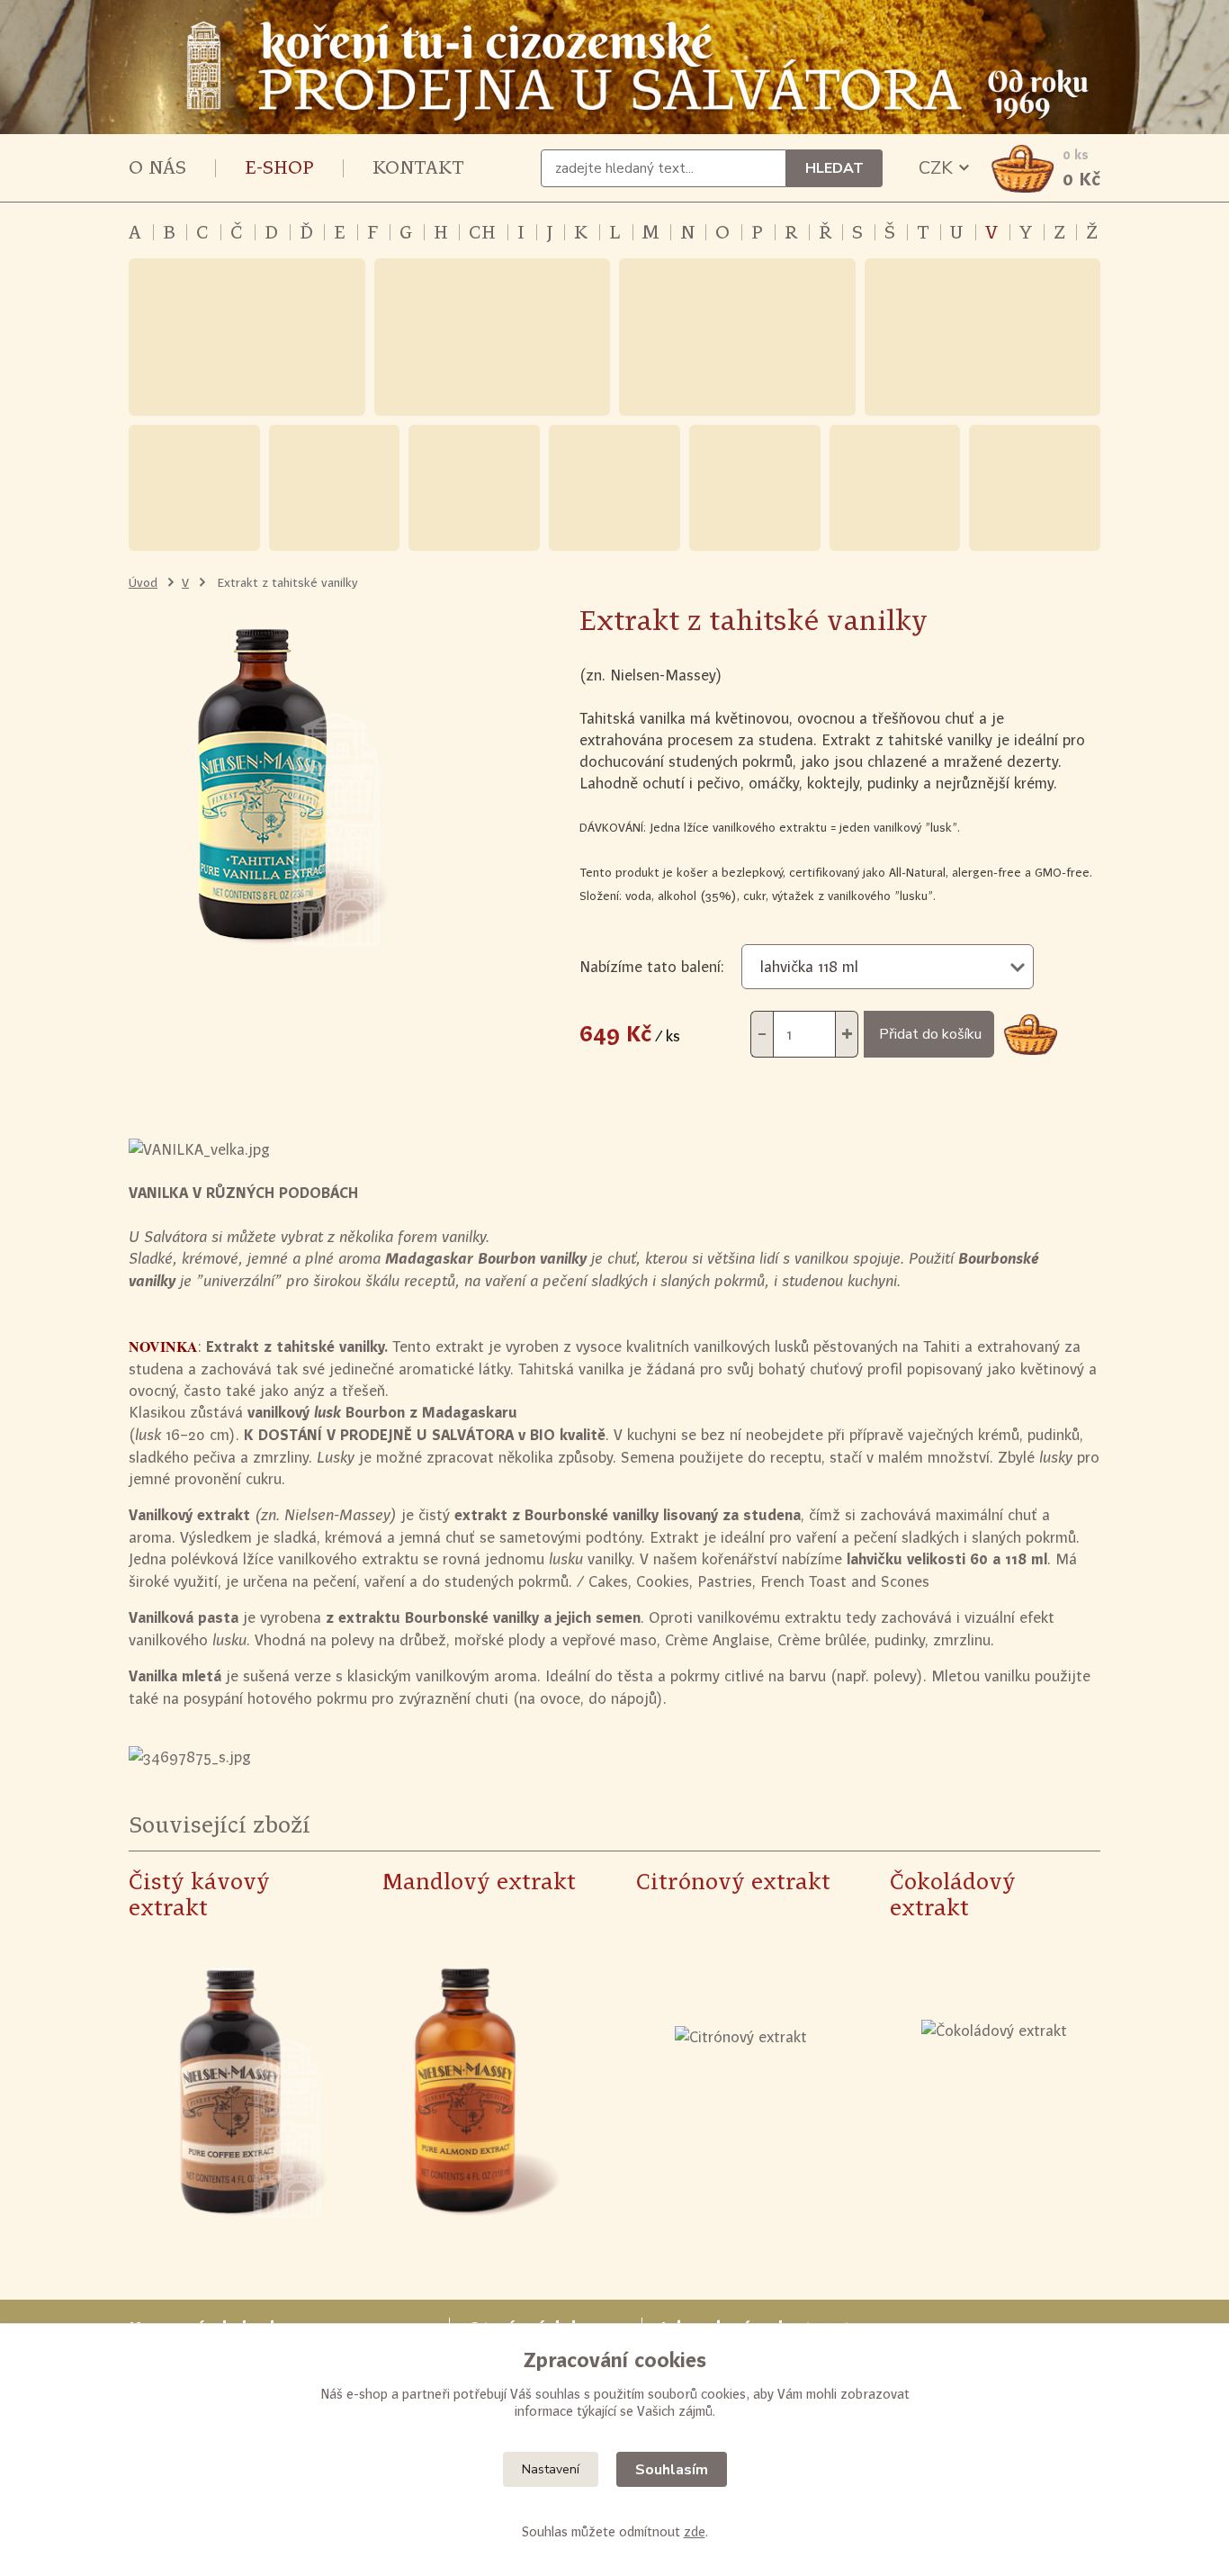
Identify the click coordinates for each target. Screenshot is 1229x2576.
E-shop (279, 167)
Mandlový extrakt (479, 1882)
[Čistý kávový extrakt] (233, 2093)
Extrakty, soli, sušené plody (737, 337)
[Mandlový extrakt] (487, 2093)
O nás (157, 167)
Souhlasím (672, 2470)
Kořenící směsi (493, 337)
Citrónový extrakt (733, 1882)
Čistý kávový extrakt (199, 1895)
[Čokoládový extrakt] (994, 2093)
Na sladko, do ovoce (194, 488)
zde (695, 2531)
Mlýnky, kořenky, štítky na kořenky (983, 337)
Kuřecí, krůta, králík (614, 488)
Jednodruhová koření (247, 337)
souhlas (558, 2394)
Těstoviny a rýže (474, 488)
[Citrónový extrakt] (740, 2093)
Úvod (143, 582)
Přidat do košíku (930, 1034)
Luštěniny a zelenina (335, 488)
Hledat (834, 168)
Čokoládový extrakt (953, 1895)
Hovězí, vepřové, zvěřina (755, 488)
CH (482, 232)
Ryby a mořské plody (1035, 488)
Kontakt (418, 167)
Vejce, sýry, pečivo (895, 488)
